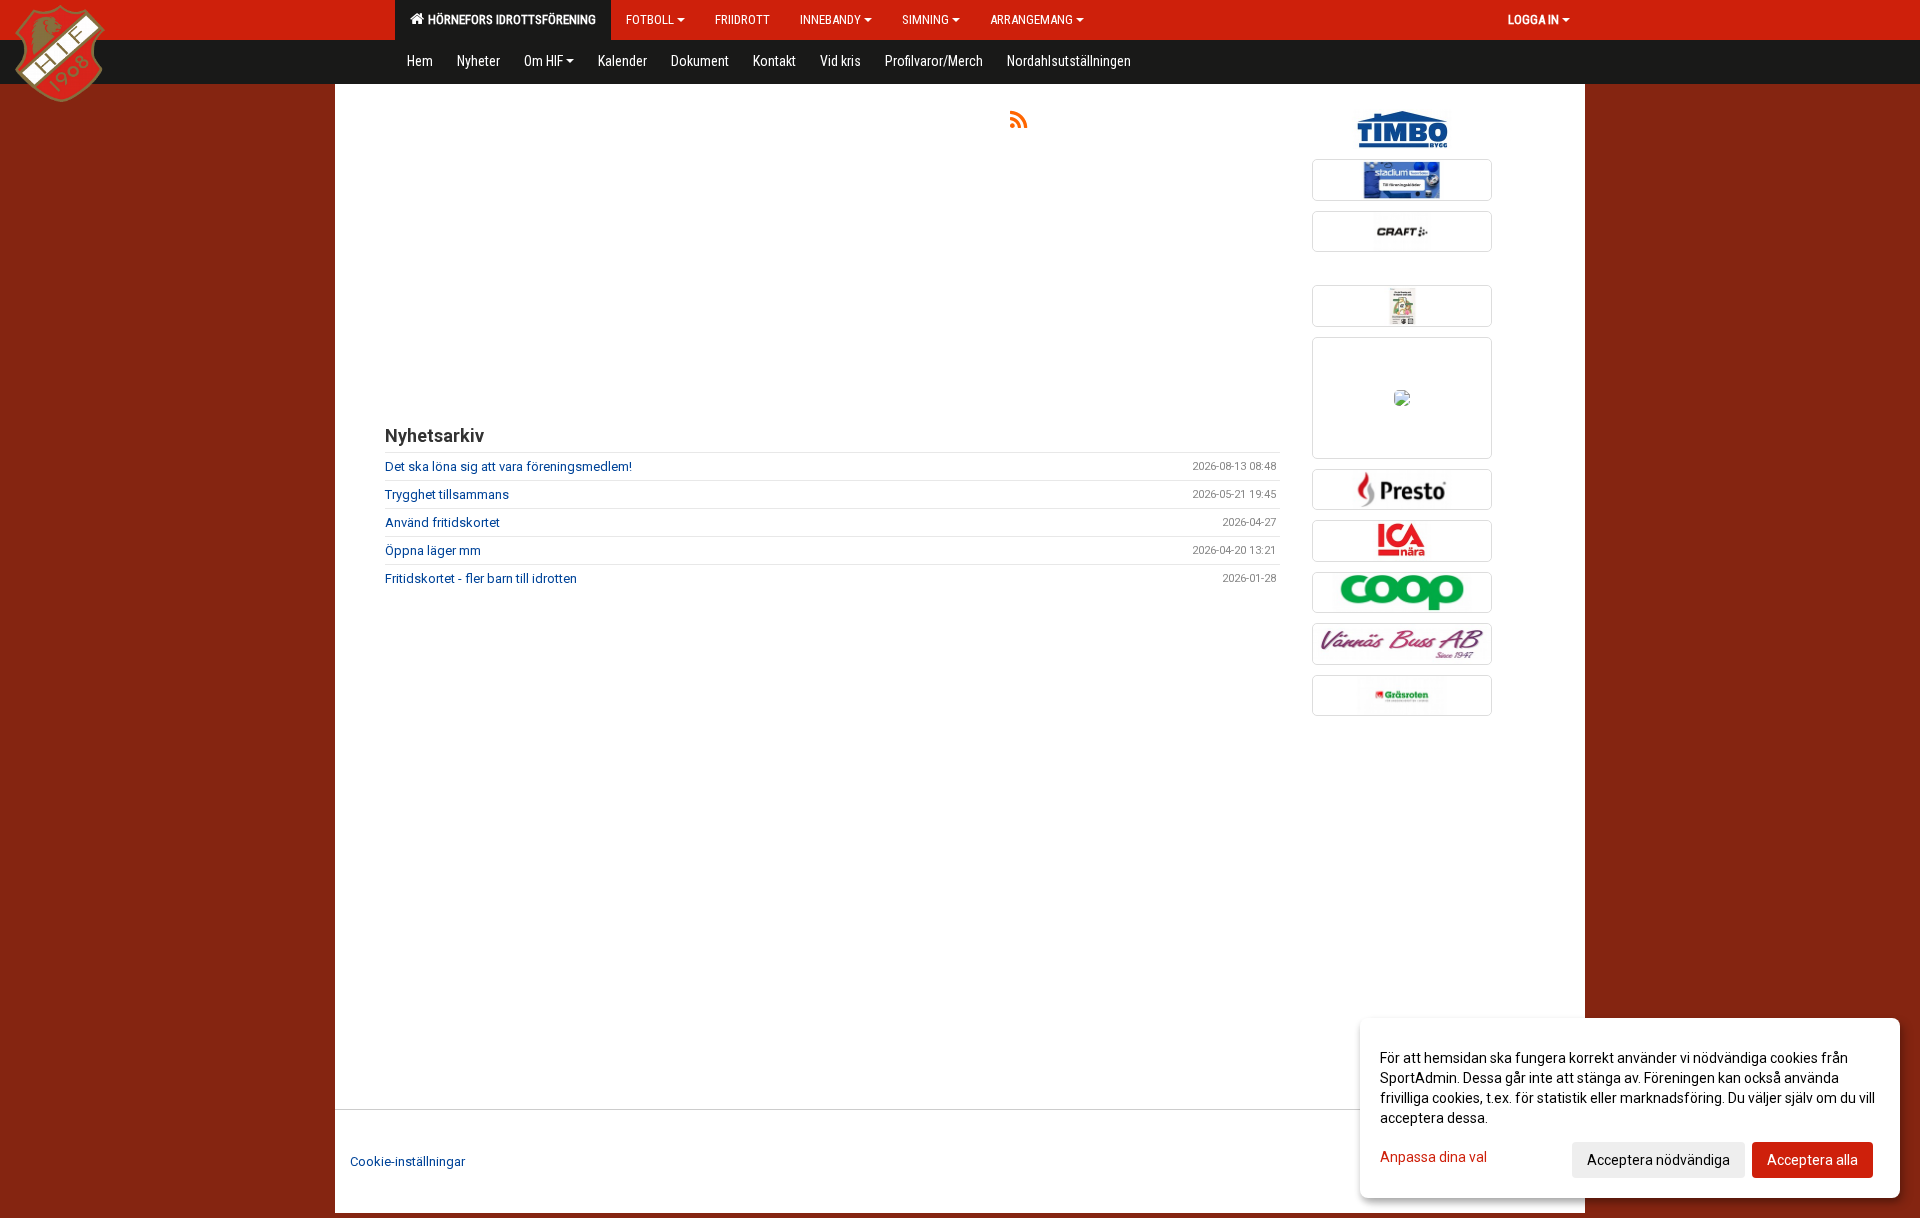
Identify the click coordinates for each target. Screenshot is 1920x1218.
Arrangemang (1031, 19)
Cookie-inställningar (407, 1161)
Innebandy (830, 19)
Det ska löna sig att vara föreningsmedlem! (508, 466)
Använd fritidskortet (442, 522)
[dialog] (1630, 1108)
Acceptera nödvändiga (1658, 1160)
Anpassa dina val (1433, 1157)
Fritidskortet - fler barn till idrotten (481, 578)
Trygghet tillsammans (447, 494)
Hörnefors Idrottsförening (509, 19)
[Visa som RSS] (1018, 123)
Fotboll (650, 19)
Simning (925, 19)
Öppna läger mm (433, 550)
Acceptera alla (1812, 1160)
